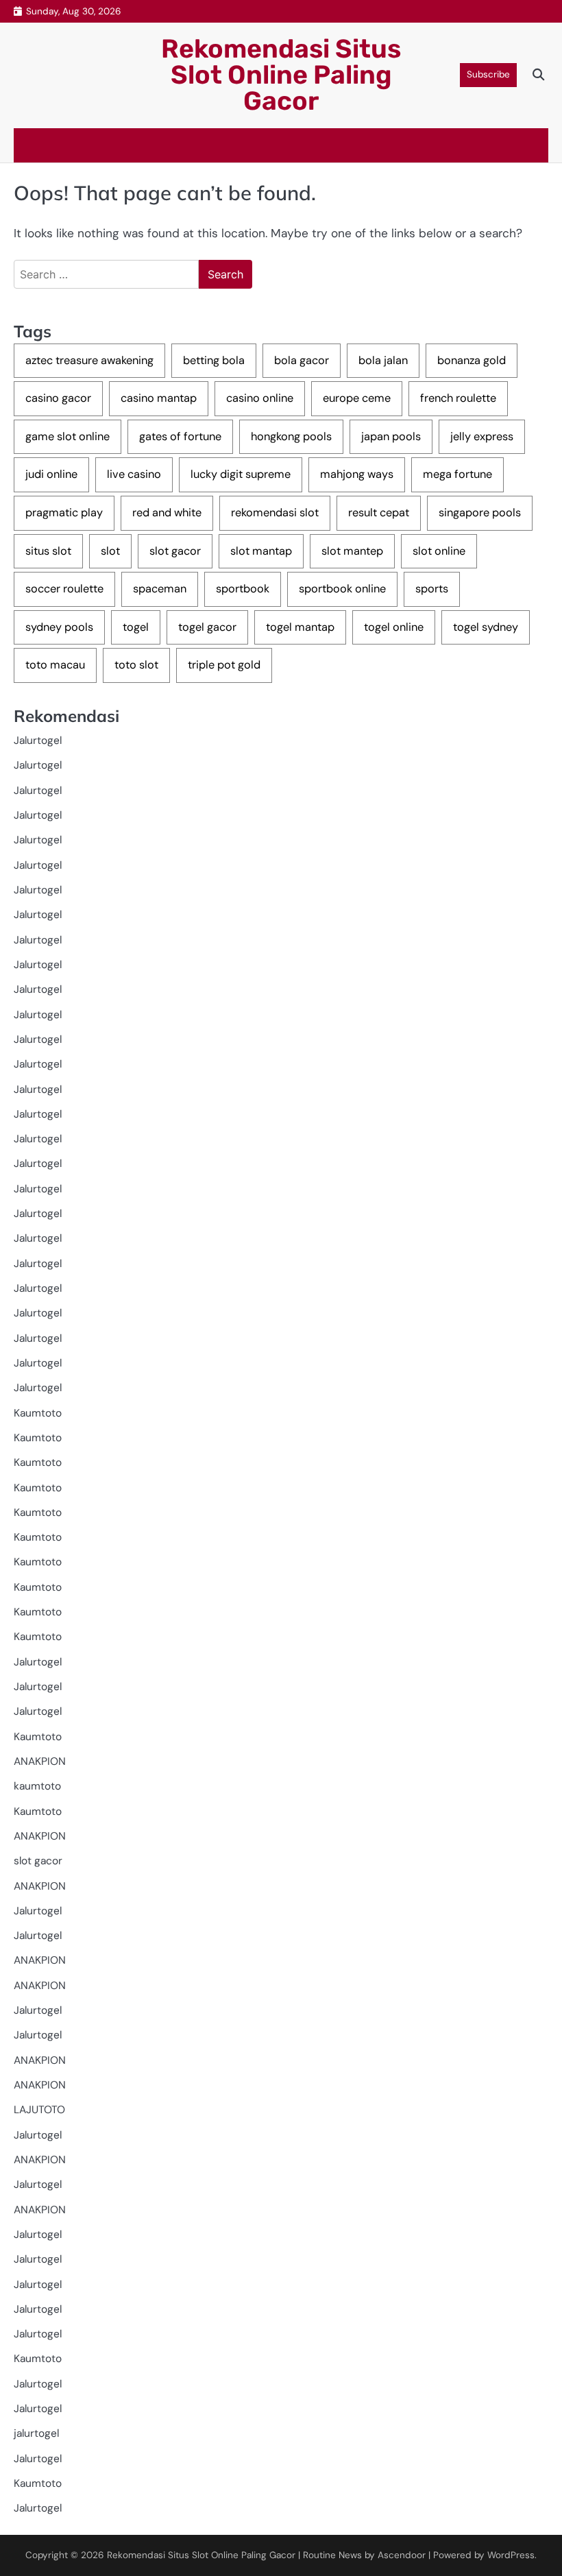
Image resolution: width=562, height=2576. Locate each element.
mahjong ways (357, 474)
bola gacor (302, 360)
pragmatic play (64, 513)
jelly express (482, 436)
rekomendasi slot (275, 513)
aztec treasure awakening (89, 360)
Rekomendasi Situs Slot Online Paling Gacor (281, 75)
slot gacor (175, 551)
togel (136, 627)
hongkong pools (291, 436)
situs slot (48, 551)
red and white (167, 513)
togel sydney (486, 627)
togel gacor (207, 627)
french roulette (458, 398)
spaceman (160, 589)
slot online (439, 551)
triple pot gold (224, 665)
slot (110, 551)
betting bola (214, 360)
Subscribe (488, 74)
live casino (134, 474)
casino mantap (159, 398)
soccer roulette (64, 589)
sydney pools (59, 627)
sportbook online (342, 589)
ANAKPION (40, 1761)
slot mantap (261, 551)
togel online (394, 627)
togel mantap (300, 627)
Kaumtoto (38, 1413)
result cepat (379, 513)
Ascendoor (402, 2555)
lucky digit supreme (241, 474)
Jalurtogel (38, 741)
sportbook (243, 589)
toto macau (55, 665)
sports (432, 589)
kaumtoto (37, 1786)
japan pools (391, 436)
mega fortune (457, 474)
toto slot (136, 665)
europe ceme (357, 398)
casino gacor (58, 398)
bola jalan (383, 360)
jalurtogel (36, 2433)
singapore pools (480, 513)
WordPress (511, 2555)
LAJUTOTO (39, 2110)
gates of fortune (180, 436)
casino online (260, 398)
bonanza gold (472, 360)
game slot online (68, 436)
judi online (51, 474)
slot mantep (352, 551)
